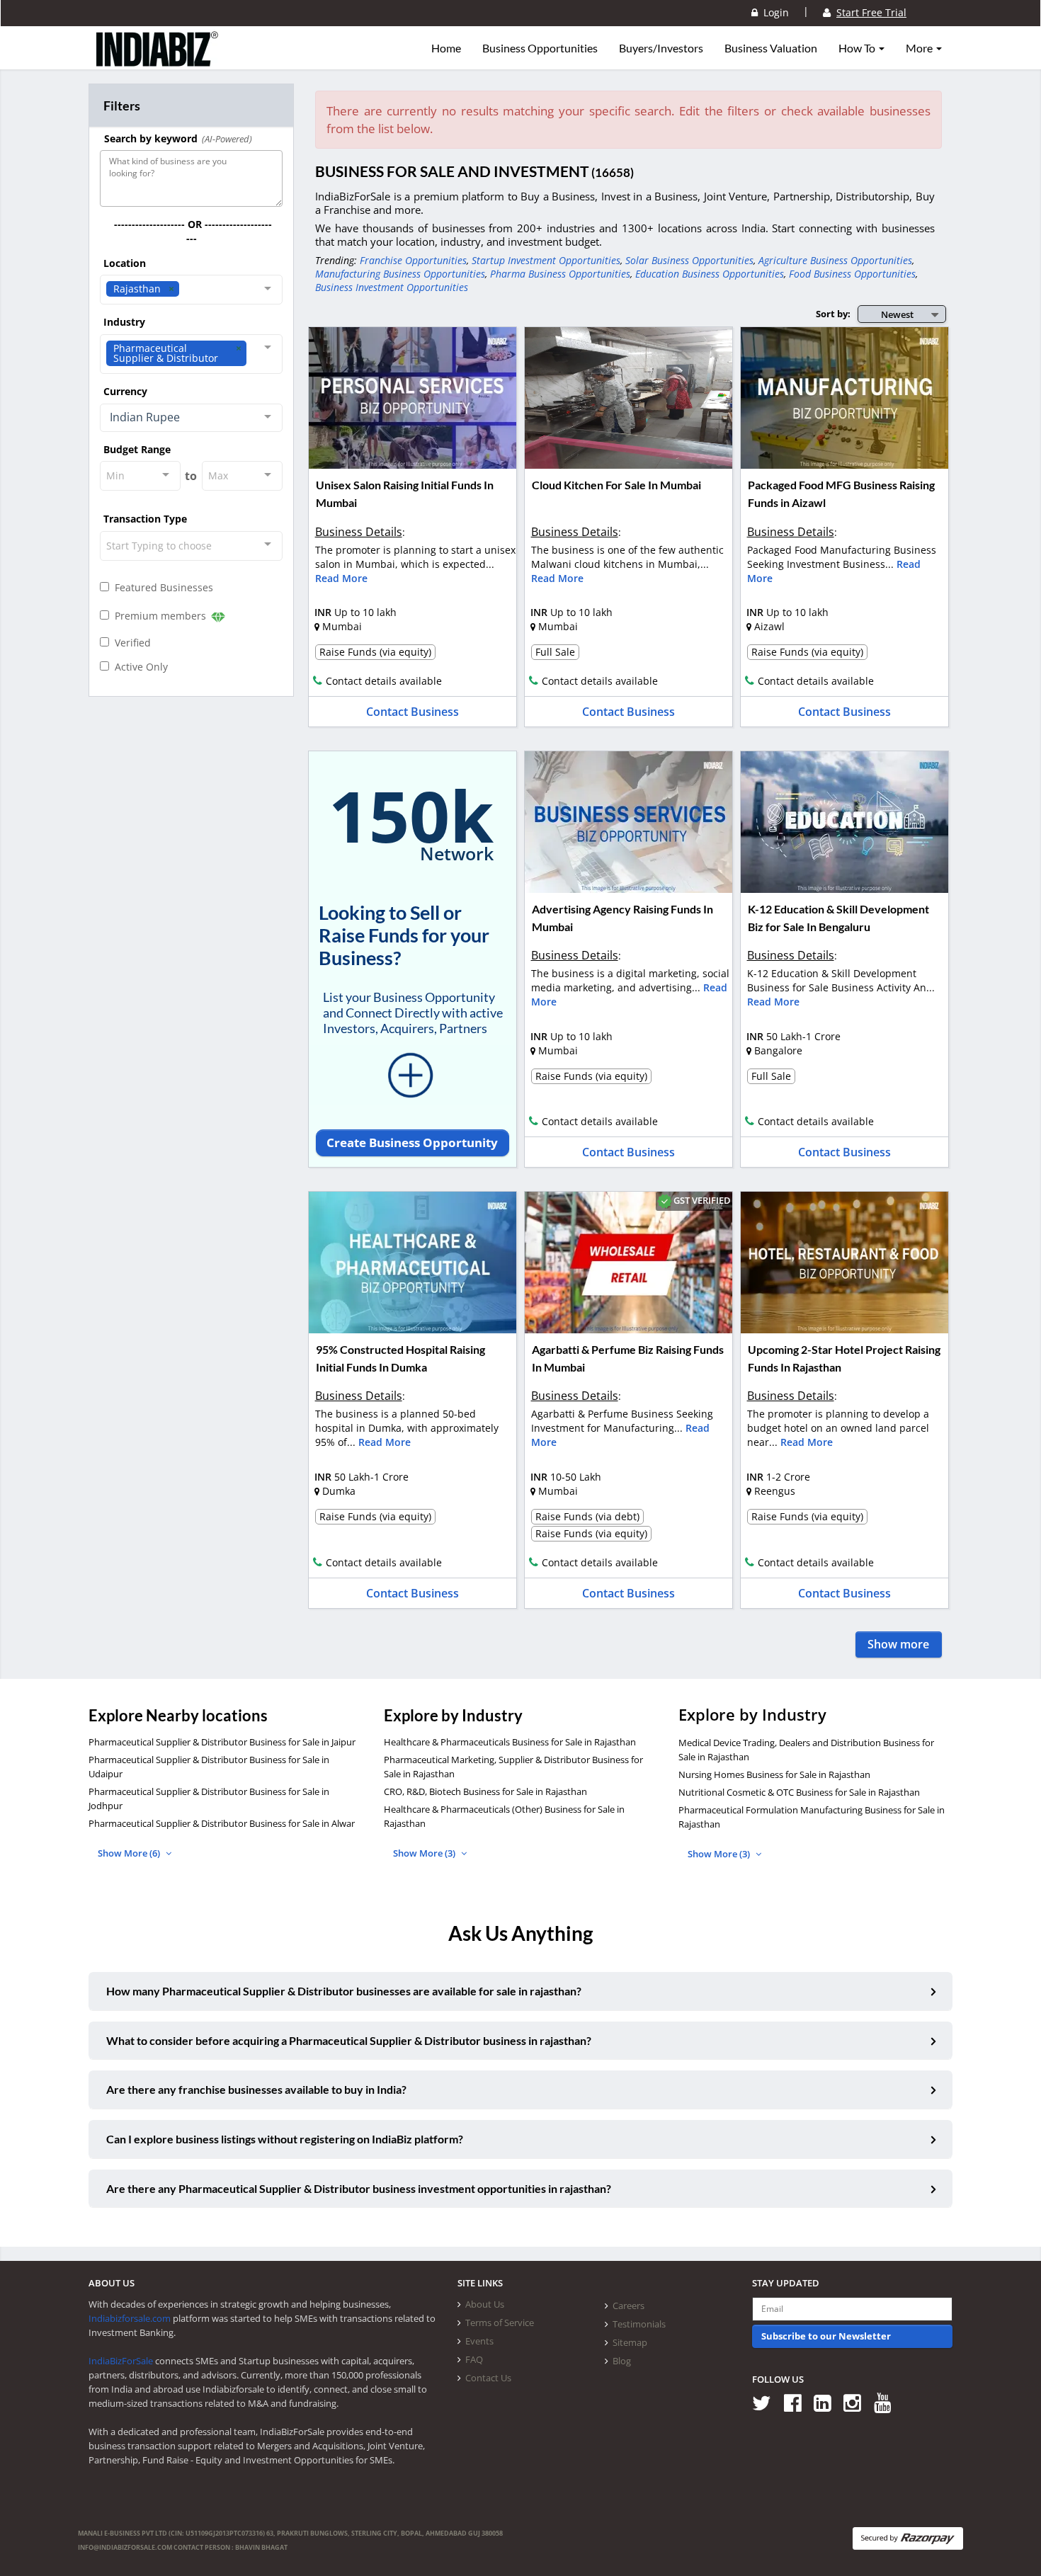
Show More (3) (425, 1853)
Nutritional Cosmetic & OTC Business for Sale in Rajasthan (799, 1792)
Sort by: (833, 314)
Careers (628, 2306)
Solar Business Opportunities (689, 260)
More (920, 48)
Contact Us (488, 2378)
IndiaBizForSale (121, 2361)
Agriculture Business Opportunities (835, 260)
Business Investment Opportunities (392, 287)
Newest (897, 314)
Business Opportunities (540, 48)
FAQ (474, 2359)
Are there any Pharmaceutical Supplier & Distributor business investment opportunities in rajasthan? (359, 2188)
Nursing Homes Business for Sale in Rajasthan (774, 1774)
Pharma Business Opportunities (560, 274)
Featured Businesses (161, 587)
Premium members (159, 616)
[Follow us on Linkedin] (827, 2402)
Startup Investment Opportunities (546, 260)
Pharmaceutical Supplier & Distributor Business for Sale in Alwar (222, 1823)
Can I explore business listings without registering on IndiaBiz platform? (285, 2139)
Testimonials (639, 2324)
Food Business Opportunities (852, 274)
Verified (130, 643)
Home (446, 48)
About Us (485, 2304)
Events (479, 2341)
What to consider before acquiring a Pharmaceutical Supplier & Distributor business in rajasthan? (349, 2040)
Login (773, 12)
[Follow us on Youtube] (888, 2402)
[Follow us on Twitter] (767, 2402)
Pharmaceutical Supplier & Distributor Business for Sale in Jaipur (222, 1742)
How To (858, 48)
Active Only (138, 667)
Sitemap (630, 2342)
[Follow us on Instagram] (857, 2402)
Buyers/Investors (661, 48)
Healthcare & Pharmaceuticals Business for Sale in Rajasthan (510, 1742)
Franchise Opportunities (413, 260)
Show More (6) (130, 1853)
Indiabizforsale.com (130, 2318)
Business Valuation (771, 48)
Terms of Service (500, 2323)
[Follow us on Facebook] (798, 2402)
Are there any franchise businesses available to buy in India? (256, 2089)
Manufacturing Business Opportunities (400, 274)
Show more (898, 1644)
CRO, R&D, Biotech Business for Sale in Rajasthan (485, 1791)
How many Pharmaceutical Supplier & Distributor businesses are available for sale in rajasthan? (344, 1991)
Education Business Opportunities (710, 274)
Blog (622, 2361)
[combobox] (191, 290)
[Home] (158, 60)
